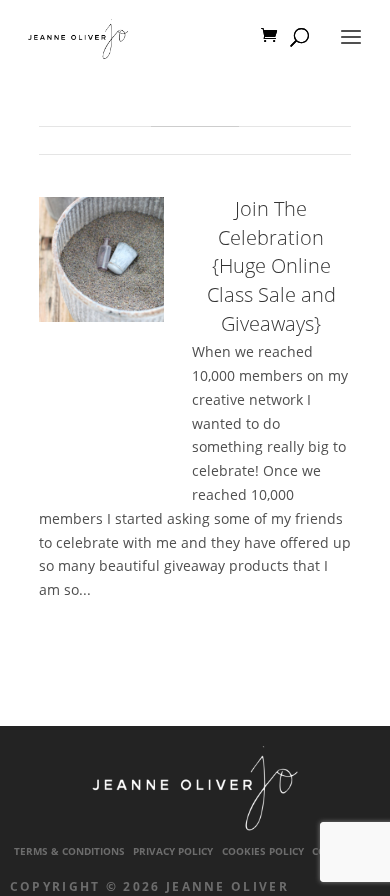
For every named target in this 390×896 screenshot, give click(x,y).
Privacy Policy (173, 851)
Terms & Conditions (69, 851)
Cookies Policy (263, 851)
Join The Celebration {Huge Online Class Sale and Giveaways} (271, 266)
